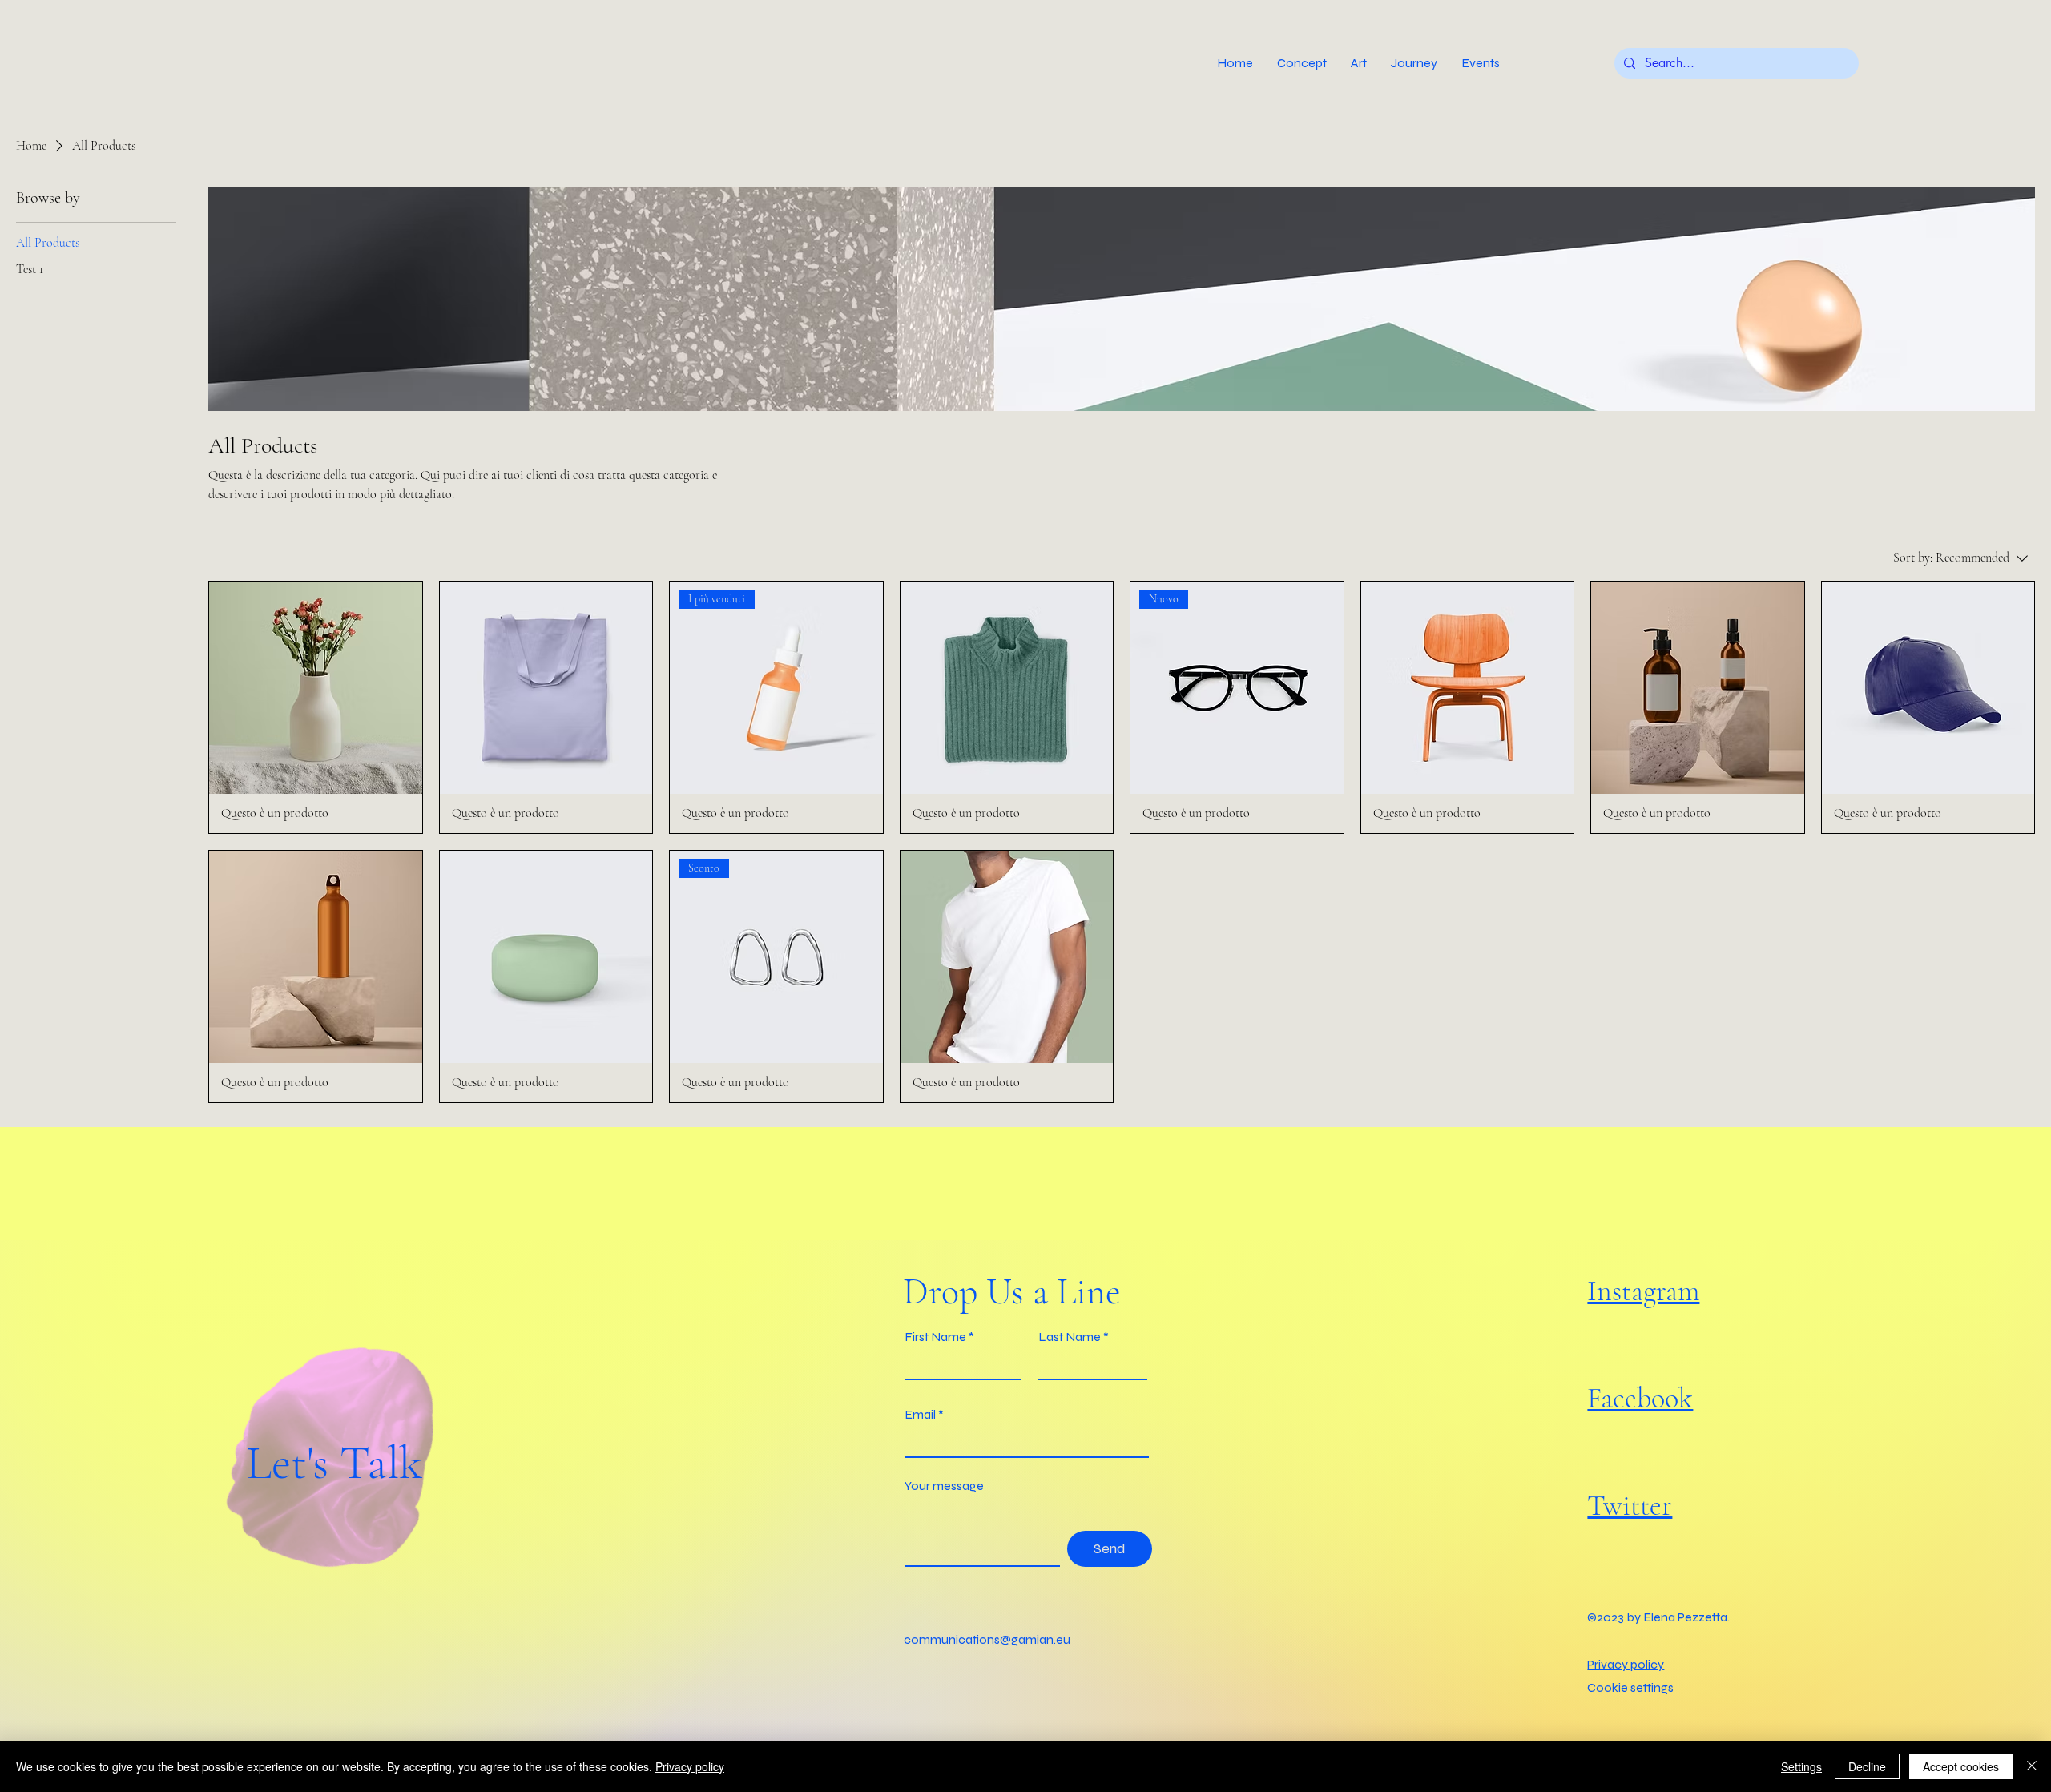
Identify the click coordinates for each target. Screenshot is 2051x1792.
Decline (1867, 1766)
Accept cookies (1961, 1766)
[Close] (2032, 1766)
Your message (944, 1486)
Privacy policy (690, 1766)
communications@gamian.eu (987, 1639)
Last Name (1070, 1337)
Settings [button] (1801, 1766)
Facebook (1640, 1398)
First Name (935, 1337)
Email (920, 1415)
